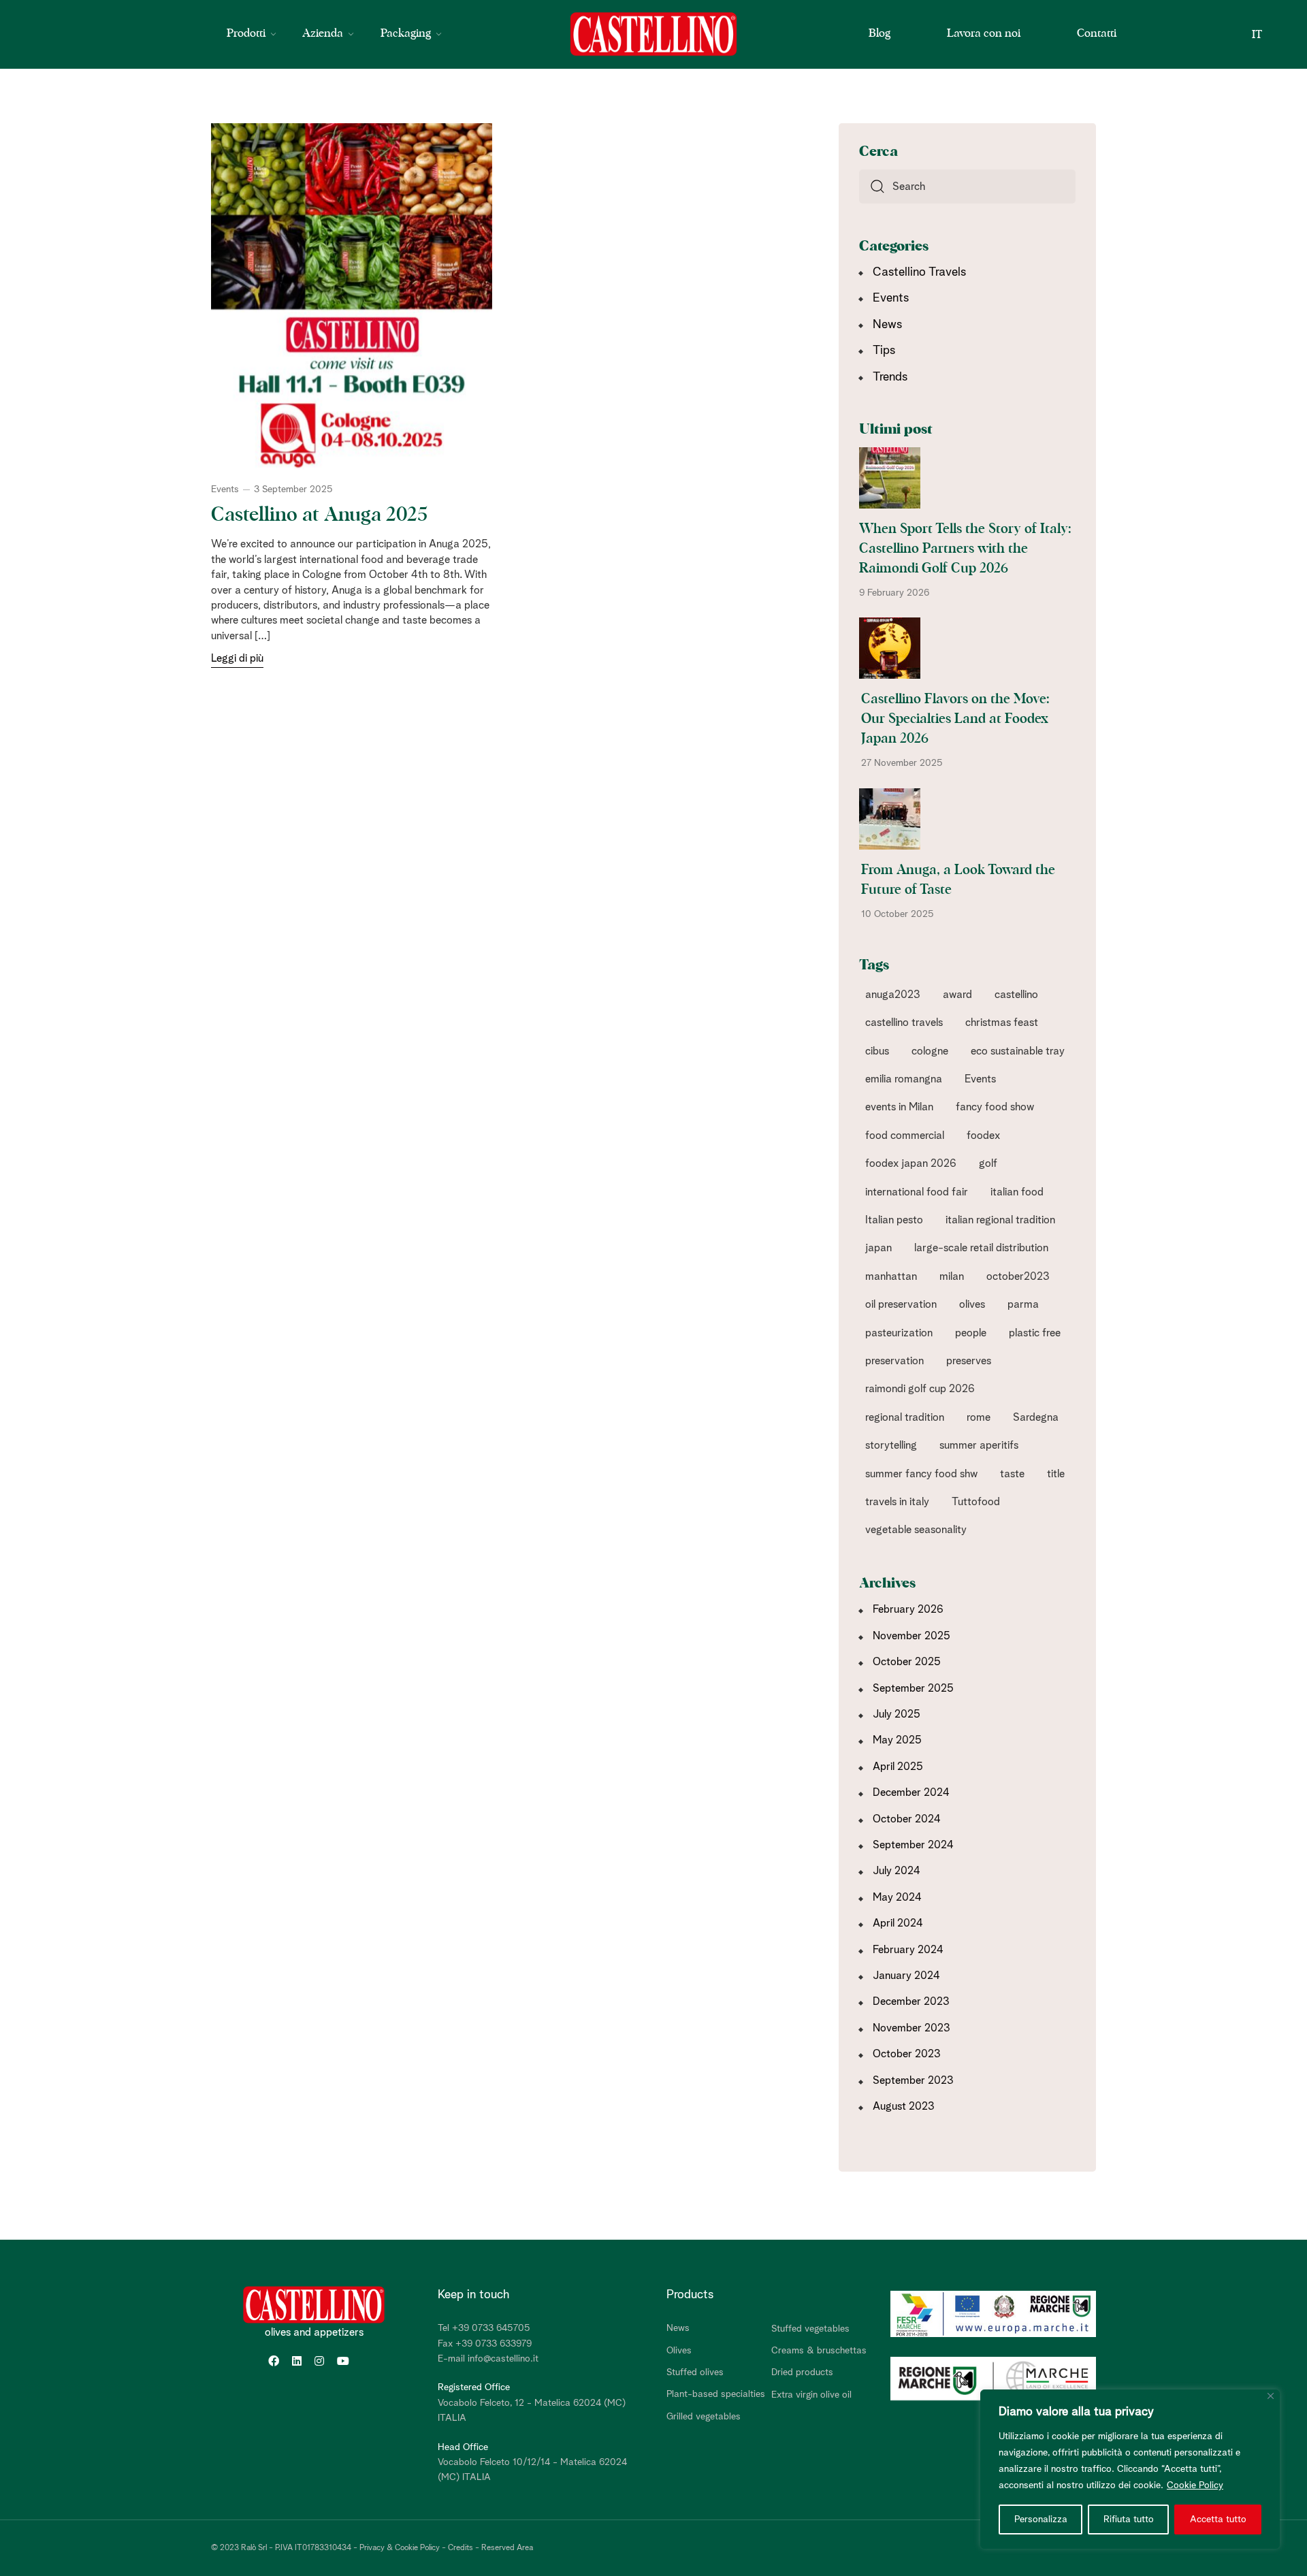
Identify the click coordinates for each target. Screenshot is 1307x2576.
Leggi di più (237, 658)
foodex (983, 1136)
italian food (1017, 1192)
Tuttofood (976, 1502)
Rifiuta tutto (1129, 2519)
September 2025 (913, 1688)
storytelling (891, 1445)
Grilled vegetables (704, 2417)
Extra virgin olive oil (811, 2395)
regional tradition (905, 1417)
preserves (969, 1361)
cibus (877, 1051)
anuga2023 (893, 995)
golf (988, 1163)
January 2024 (906, 1976)
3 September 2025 (293, 489)
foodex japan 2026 (911, 1163)
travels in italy (897, 1502)
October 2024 (907, 1819)
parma (1023, 1304)
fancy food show (995, 1107)
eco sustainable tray (1018, 1051)
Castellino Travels (919, 272)
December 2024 (911, 1792)
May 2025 (897, 1740)
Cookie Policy (1195, 2485)
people (971, 1333)
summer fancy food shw (921, 1474)
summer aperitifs (979, 1445)
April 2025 (898, 1767)
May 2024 (897, 1897)
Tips (884, 351)
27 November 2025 (902, 763)
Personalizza (1041, 2519)
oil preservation (901, 1304)
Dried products (802, 2372)
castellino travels (904, 1023)
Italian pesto (894, 1220)
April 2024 (898, 1923)
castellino (1016, 995)
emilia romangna (904, 1079)
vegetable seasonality (916, 1530)
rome (979, 1417)
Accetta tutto (1218, 2519)
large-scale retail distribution (981, 1248)
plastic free (1035, 1333)
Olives (679, 2351)
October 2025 (907, 1662)
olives (972, 1304)
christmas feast (1002, 1023)
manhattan (891, 1276)
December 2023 (911, 2001)
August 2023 (904, 2106)
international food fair (917, 1192)
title (1056, 1474)
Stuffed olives (695, 2372)
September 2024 (913, 1845)
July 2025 (897, 1714)
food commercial (905, 1136)
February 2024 (908, 1950)
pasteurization (899, 1333)
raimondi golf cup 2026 (920, 1389)
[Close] (1271, 2396)
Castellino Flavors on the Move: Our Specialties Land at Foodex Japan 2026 (955, 719)
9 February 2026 (894, 593)
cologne (930, 1051)
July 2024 (897, 1871)
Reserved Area (507, 2548)
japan (878, 1248)
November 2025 (911, 1636)
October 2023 (907, 2054)
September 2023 (913, 2080)
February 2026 (908, 1609)
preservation (894, 1361)
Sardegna (1036, 1417)
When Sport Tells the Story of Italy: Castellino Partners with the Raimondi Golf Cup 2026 (965, 549)
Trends (890, 377)
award (957, 995)
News (887, 325)
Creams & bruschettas (819, 2351)
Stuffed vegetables (810, 2329)
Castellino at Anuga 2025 (319, 515)
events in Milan (899, 1107)
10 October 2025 (898, 914)
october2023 (1018, 1276)
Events (225, 489)
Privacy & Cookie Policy (400, 2548)
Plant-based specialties (716, 2394)
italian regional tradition (1000, 1220)
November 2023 (911, 2028)
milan (952, 1276)
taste (1012, 1474)
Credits (461, 2548)
